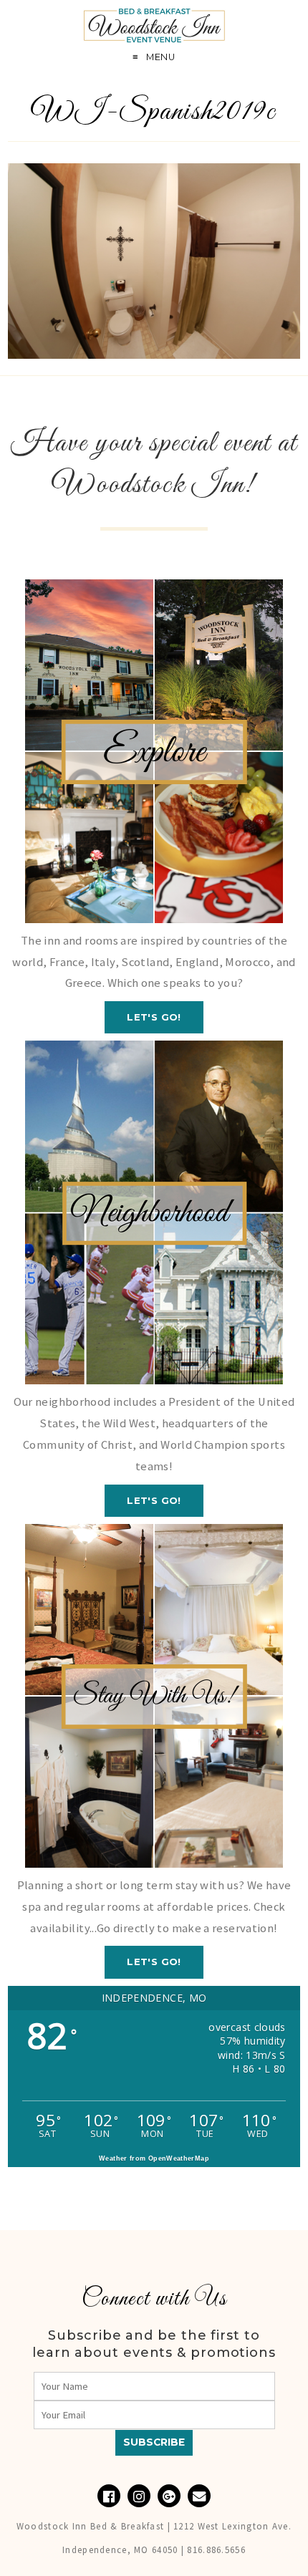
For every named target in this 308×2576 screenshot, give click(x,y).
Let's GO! (154, 1017)
